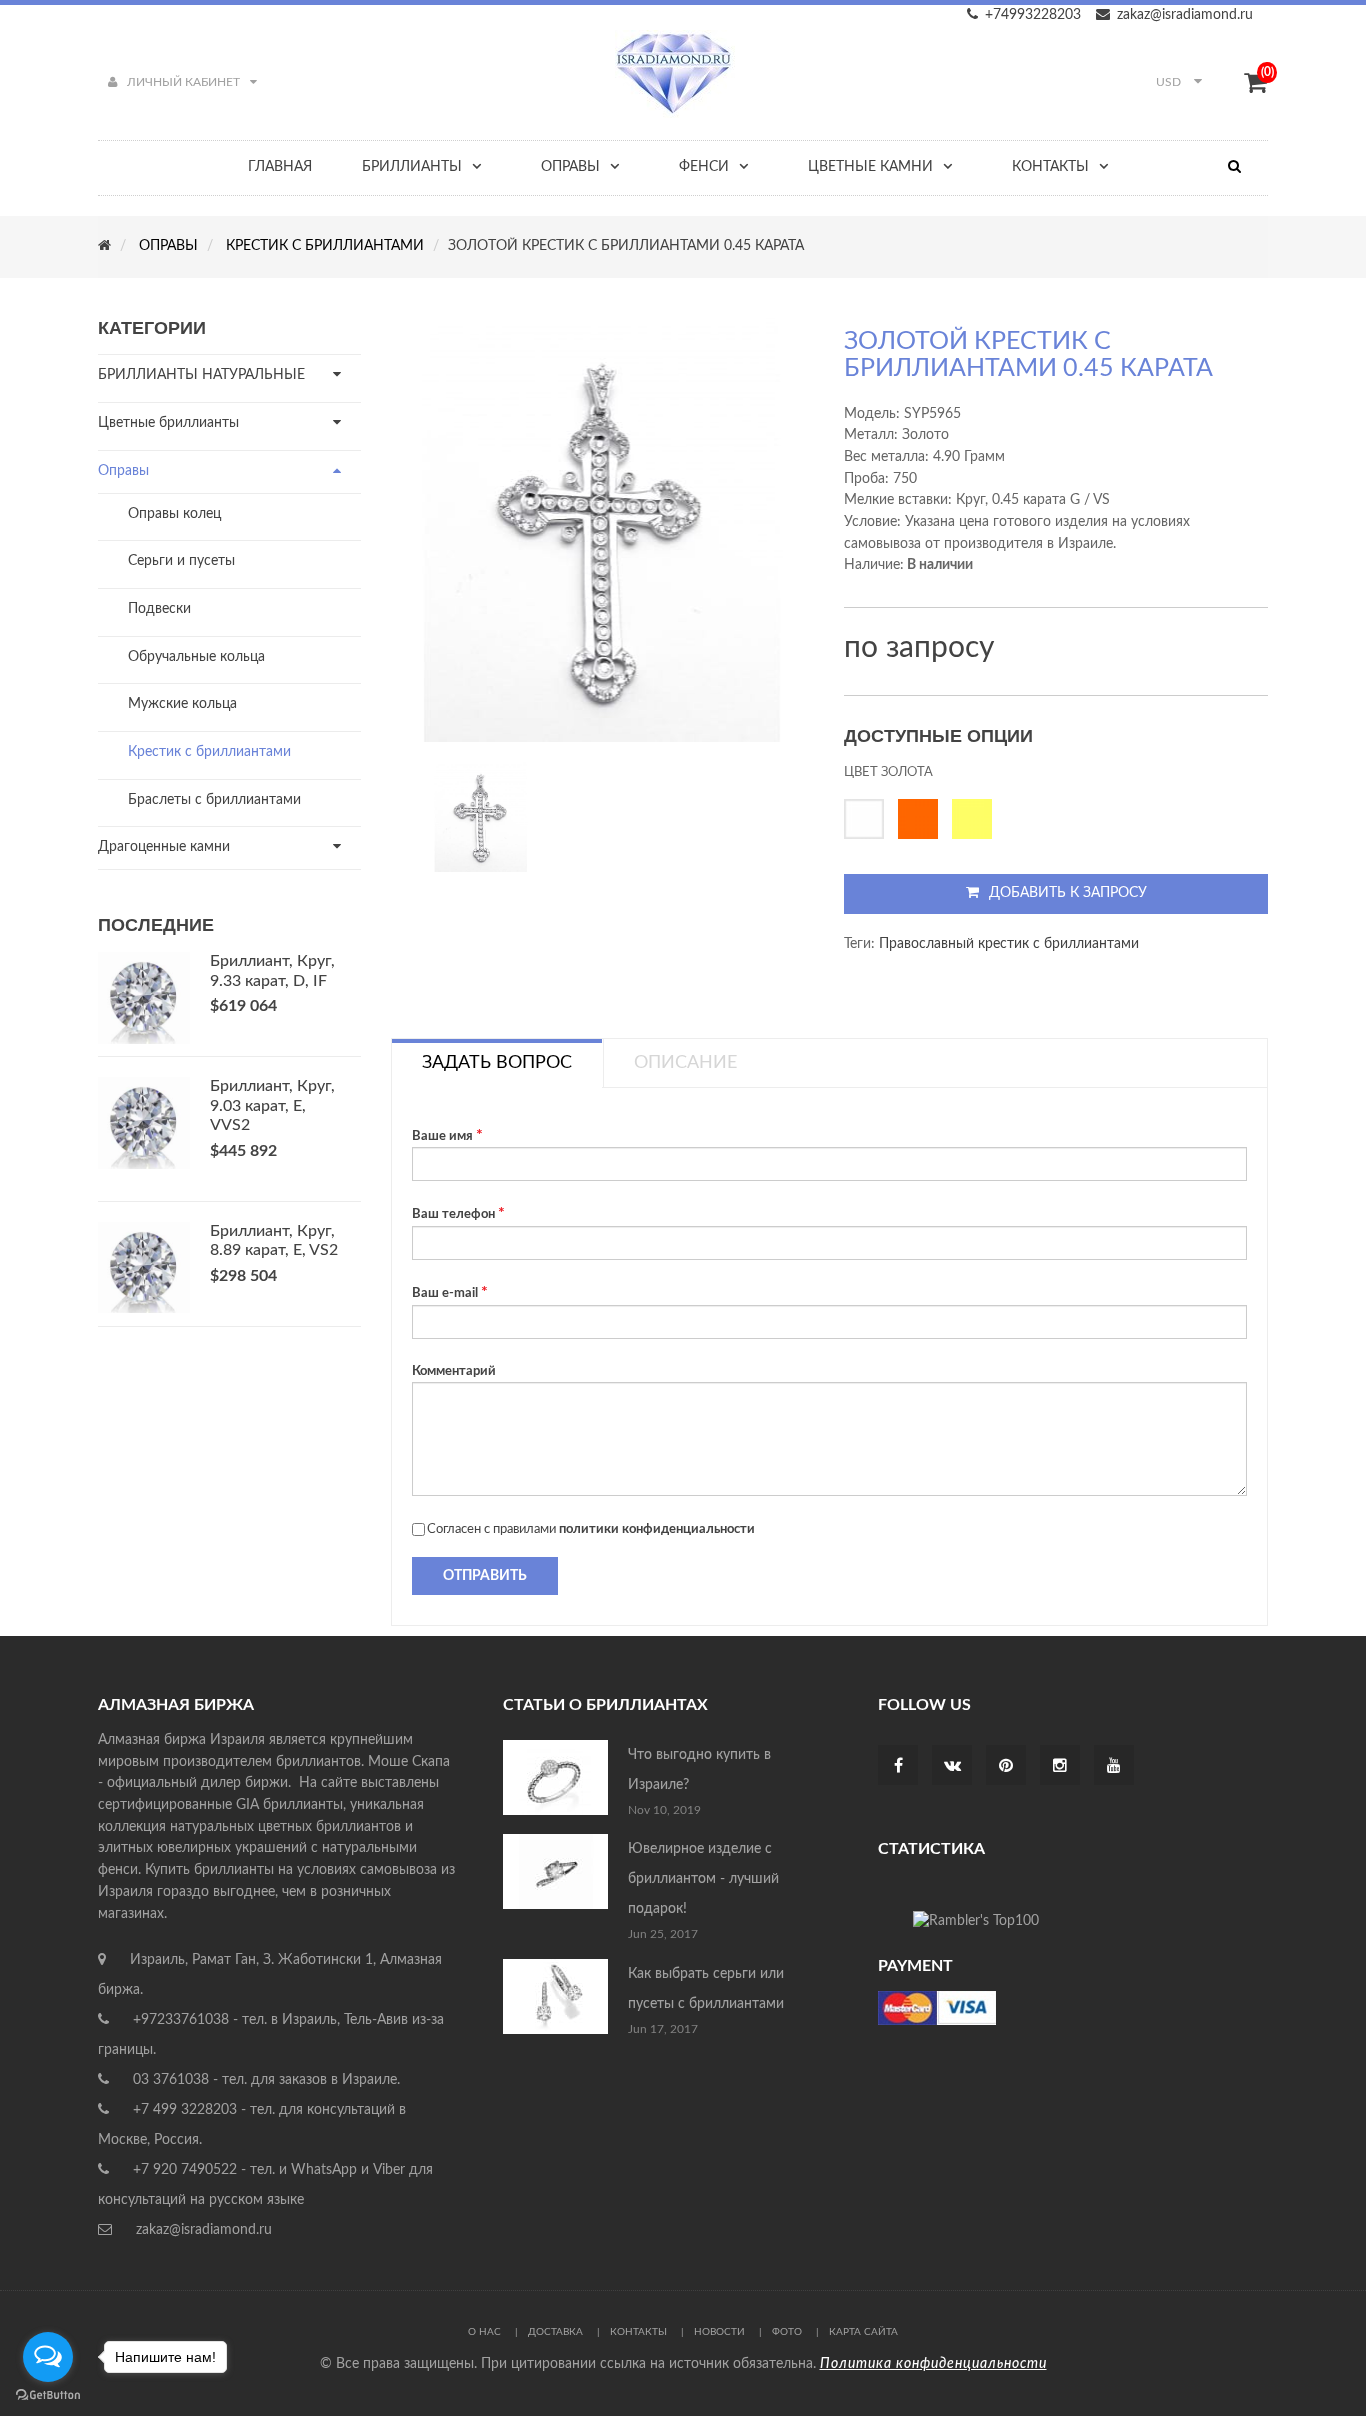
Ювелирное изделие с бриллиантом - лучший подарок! (703, 1879)
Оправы (123, 471)
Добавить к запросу (1068, 893)
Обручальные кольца (196, 657)
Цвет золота (888, 772)
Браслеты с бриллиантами (214, 800)
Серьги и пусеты (181, 561)
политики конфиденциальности (657, 1529)
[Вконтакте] (952, 1767)
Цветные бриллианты (168, 423)
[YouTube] (1114, 1767)
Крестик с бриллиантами (209, 752)
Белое (869, 819)
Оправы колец (174, 514)
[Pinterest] (1006, 1767)
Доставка (555, 2332)
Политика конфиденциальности (933, 2364)
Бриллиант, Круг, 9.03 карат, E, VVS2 (272, 1106)
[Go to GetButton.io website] (48, 2395)
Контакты (638, 2332)
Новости (719, 2332)
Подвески (159, 609)
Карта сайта (863, 2332)
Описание (685, 1063)
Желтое (977, 819)
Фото (787, 2332)
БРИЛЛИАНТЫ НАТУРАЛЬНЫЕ (201, 375)
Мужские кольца (182, 704)
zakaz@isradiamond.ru (1185, 15)
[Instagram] (1060, 1767)
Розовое (923, 819)
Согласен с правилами (591, 1529)
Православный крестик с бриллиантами (1009, 944)
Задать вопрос (497, 1063)
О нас (484, 2332)
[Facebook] (898, 1767)
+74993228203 (1033, 15)
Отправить (485, 1576)
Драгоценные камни (164, 847)
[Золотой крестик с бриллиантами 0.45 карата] (481, 817)
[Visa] (937, 2008)
